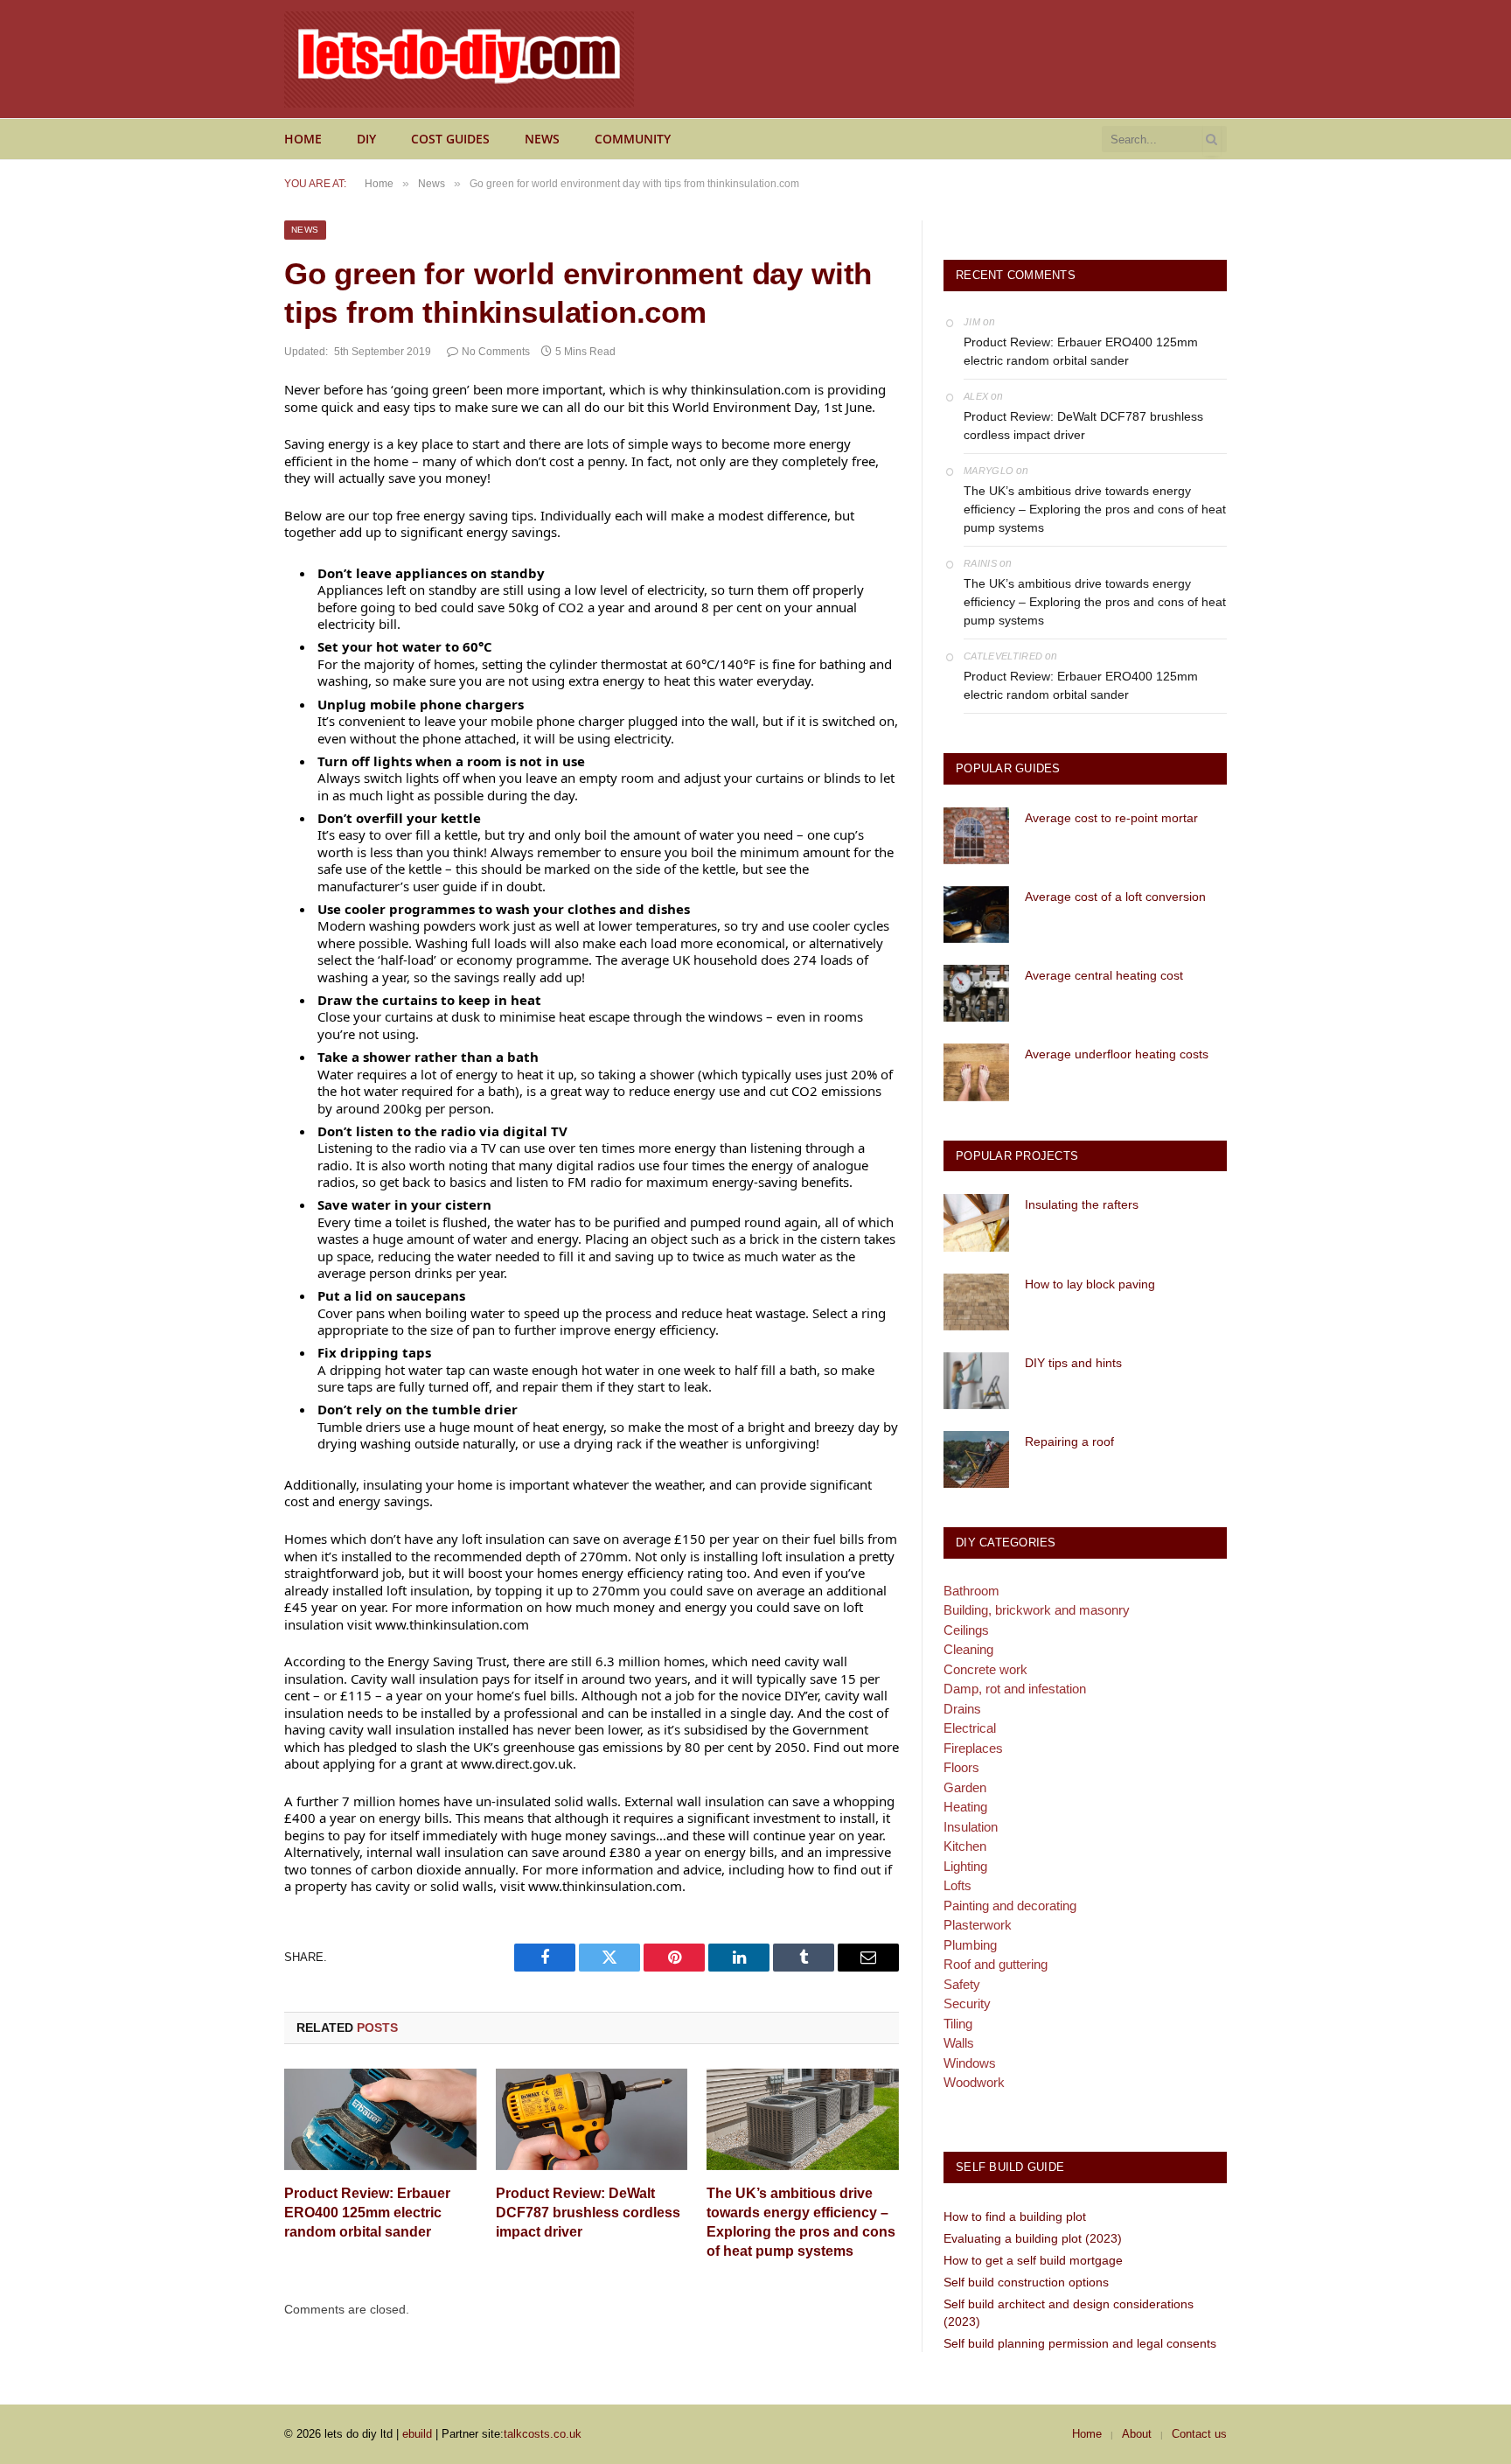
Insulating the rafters (1082, 1204)
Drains (962, 1709)
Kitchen (965, 1846)
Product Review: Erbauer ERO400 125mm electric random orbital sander (367, 2213)
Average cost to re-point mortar (1111, 818)
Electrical (970, 1728)
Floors (961, 1767)
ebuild (417, 2434)
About (1137, 2434)
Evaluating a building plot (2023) (1033, 2238)
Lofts (957, 1885)
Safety (962, 1984)
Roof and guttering (996, 1964)
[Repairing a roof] (976, 1459)
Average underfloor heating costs (1117, 1054)
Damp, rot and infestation (1015, 1689)
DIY (366, 139)
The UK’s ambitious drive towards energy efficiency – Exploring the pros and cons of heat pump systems (801, 2222)
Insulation (971, 1827)
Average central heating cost (1104, 975)
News (542, 139)
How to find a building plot (1015, 2216)
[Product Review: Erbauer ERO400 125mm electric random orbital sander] (380, 2120)
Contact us (1199, 2434)
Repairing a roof (1069, 1441)
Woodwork (974, 2082)
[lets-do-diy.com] (459, 59)
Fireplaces (973, 1748)
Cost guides (450, 139)
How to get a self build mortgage (1033, 2260)
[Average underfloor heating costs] (976, 1072)
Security (967, 2003)
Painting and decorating (1010, 1906)
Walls (959, 2043)
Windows (970, 2063)
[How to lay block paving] (976, 1302)
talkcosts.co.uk (543, 2434)
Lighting (965, 1866)
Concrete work (985, 1669)
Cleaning (968, 1649)
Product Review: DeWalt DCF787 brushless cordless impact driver (588, 2213)
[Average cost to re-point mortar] (976, 836)
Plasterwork (978, 1925)
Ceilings (966, 1630)
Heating (965, 1807)
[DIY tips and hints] (976, 1381)
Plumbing (970, 1945)
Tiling (958, 2024)
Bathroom (971, 1591)
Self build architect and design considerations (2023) (1069, 2313)
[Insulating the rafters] (976, 1222)
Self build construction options (1026, 2282)
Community (633, 139)
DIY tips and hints (1073, 1363)
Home (303, 139)
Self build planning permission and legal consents (1080, 2343)
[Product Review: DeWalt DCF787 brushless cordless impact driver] (592, 2120)
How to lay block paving (1090, 1284)
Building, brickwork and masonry (1037, 1610)
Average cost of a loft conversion (1115, 897)
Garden (965, 1787)
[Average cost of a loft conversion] (976, 914)
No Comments (496, 352)
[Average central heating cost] (976, 993)
